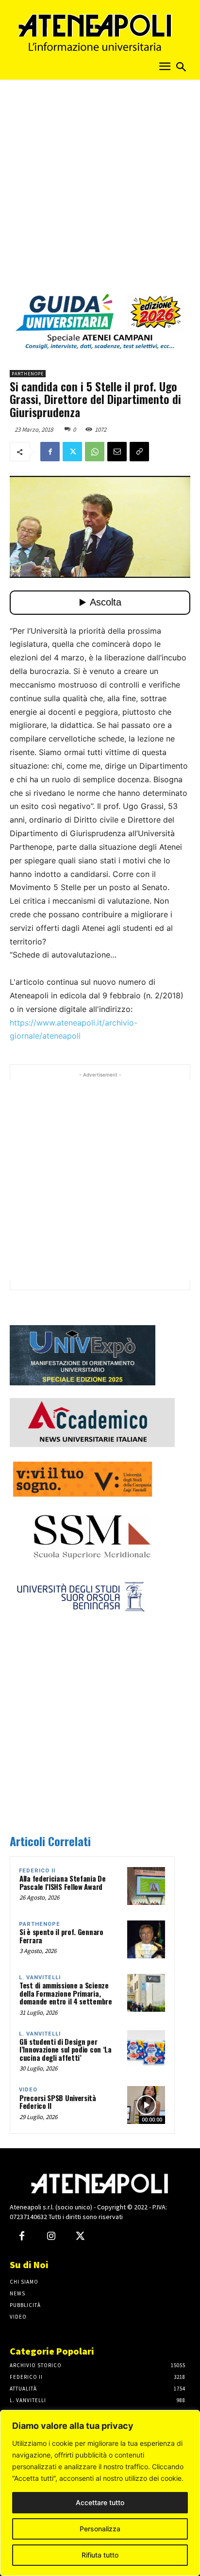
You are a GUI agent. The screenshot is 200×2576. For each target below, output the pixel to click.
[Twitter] (72, 452)
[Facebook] (50, 452)
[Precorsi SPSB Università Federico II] (146, 2105)
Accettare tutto (100, 2502)
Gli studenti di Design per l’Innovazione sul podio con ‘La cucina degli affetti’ (66, 2049)
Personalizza (100, 2529)
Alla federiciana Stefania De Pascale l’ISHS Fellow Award (63, 1882)
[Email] (117, 452)
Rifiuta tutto (100, 2555)
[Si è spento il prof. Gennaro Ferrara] (146, 1939)
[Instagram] (51, 2237)
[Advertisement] (100, 189)
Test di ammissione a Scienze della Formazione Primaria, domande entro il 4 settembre (66, 1993)
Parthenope (28, 374)
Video (28, 2090)
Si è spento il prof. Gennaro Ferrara (61, 1936)
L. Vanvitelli (40, 1978)
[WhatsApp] (95, 452)
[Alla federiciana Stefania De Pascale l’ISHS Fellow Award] (146, 1886)
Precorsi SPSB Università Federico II (58, 2102)
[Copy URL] (139, 452)
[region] (100, 2493)
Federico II (37, 1871)
